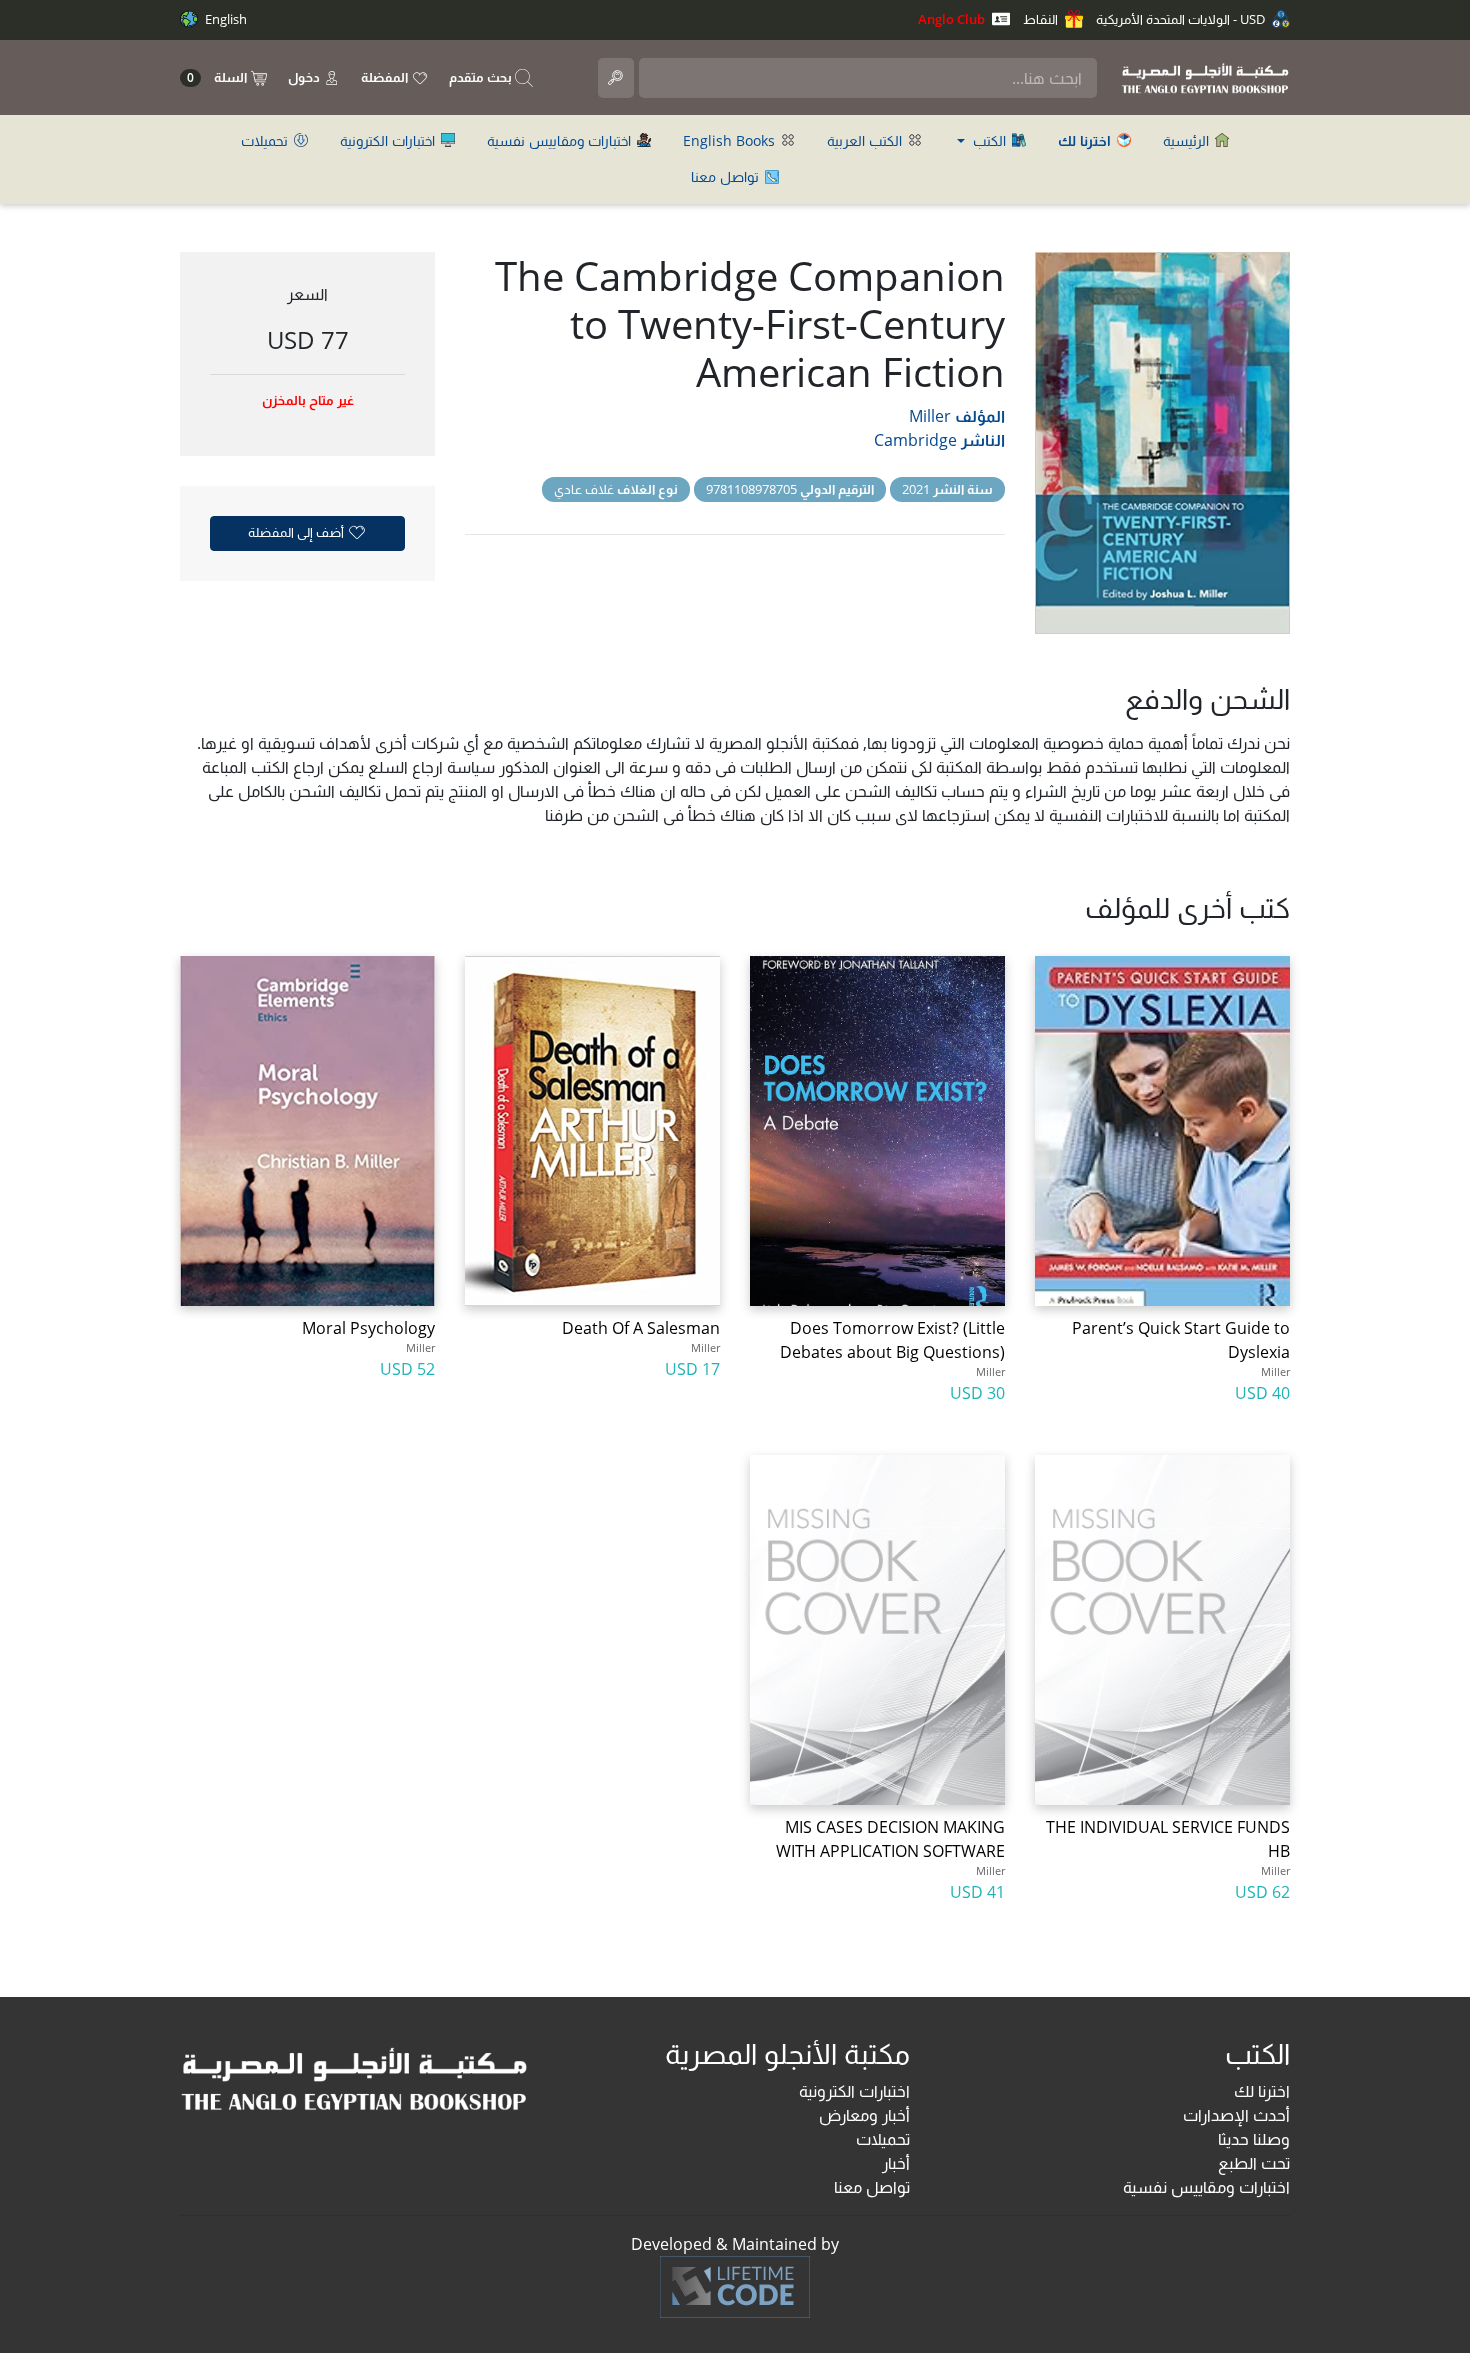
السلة (218, 77)
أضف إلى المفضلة (297, 532)
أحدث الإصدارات (1236, 2115)
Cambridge (915, 440)
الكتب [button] (989, 140)
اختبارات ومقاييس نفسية (561, 140)
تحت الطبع (1254, 2163)
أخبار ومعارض (864, 2115)
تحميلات (266, 140)
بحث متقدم (482, 77)
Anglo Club (953, 19)
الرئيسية (1188, 140)
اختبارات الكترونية (389, 140)
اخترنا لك (1262, 2091)
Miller (930, 416)
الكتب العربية (866, 140)
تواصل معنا (727, 176)
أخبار (896, 2163)
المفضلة (386, 77)
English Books (731, 140)
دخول (305, 77)
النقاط (1042, 19)
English (224, 19)
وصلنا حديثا (1254, 2139)
